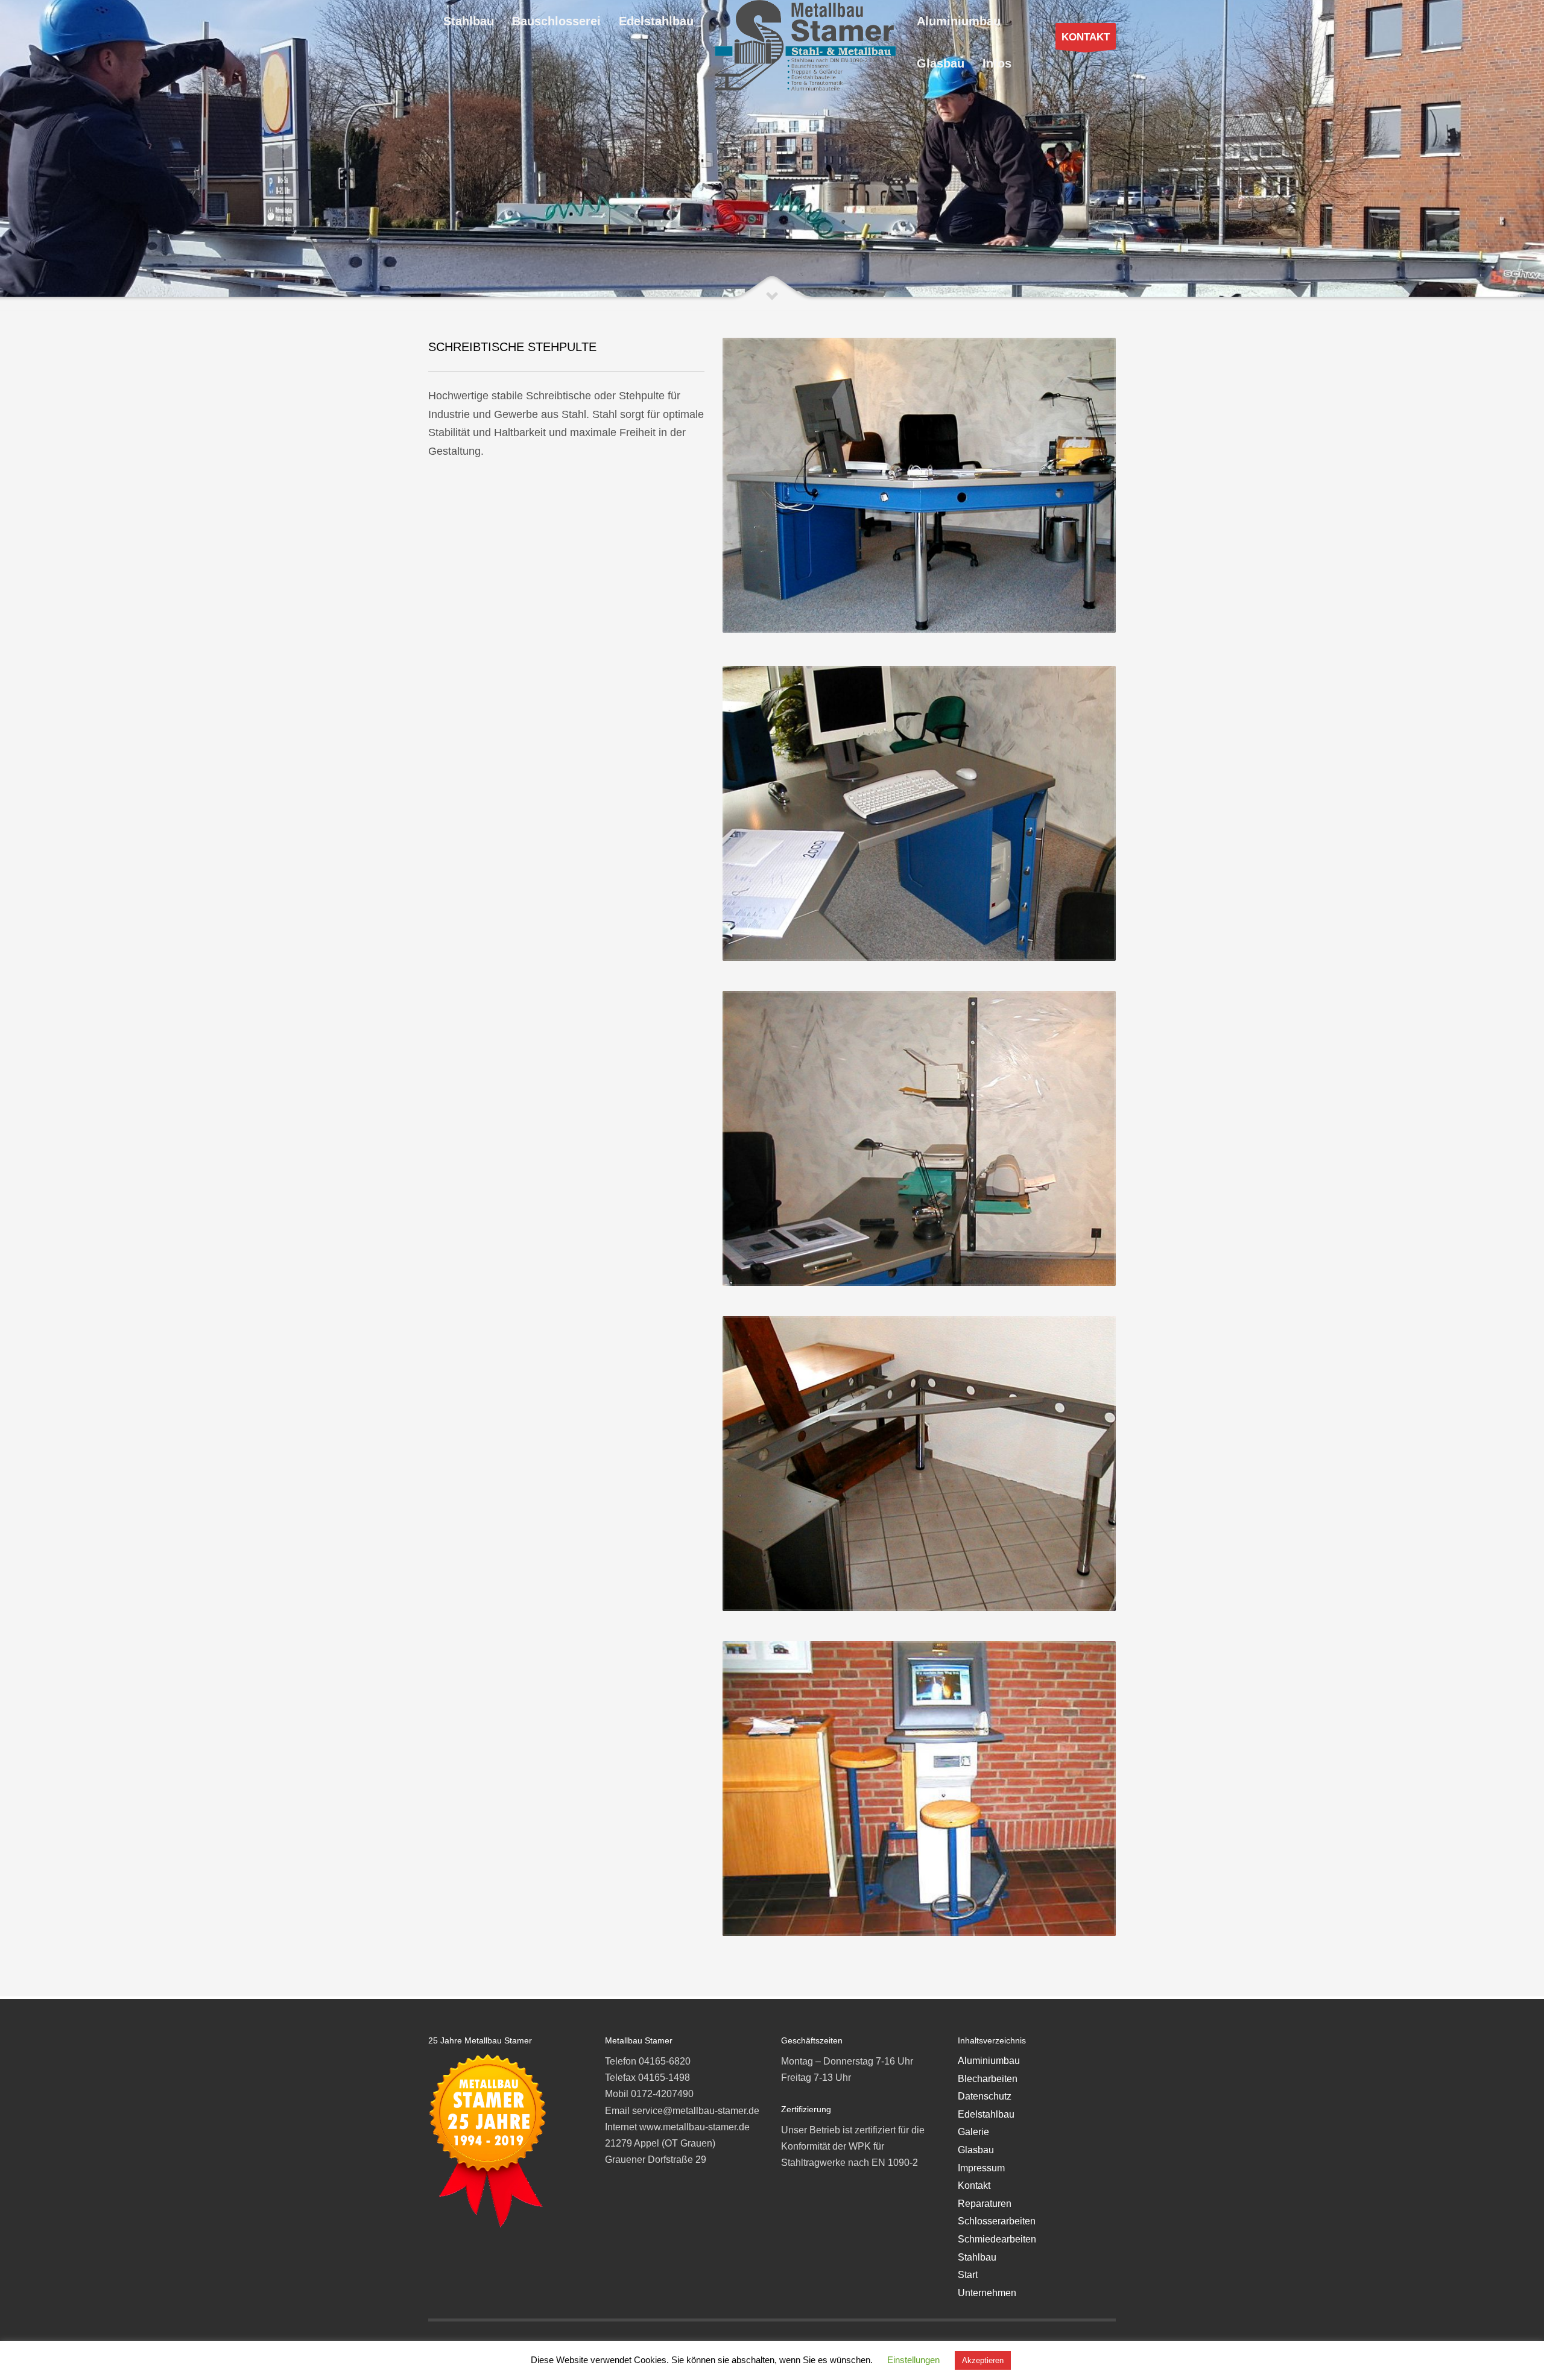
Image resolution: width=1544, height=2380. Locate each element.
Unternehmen (987, 2293)
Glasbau (976, 2150)
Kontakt (974, 2185)
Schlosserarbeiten (997, 2221)
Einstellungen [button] (913, 2360)
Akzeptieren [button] (983, 2360)
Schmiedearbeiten (997, 2239)
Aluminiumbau (989, 2061)
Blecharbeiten (988, 2079)
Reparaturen (985, 2204)
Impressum (981, 2168)
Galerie (973, 2132)
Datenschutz (985, 2096)
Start (968, 2275)
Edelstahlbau (986, 2114)
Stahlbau (977, 2257)
